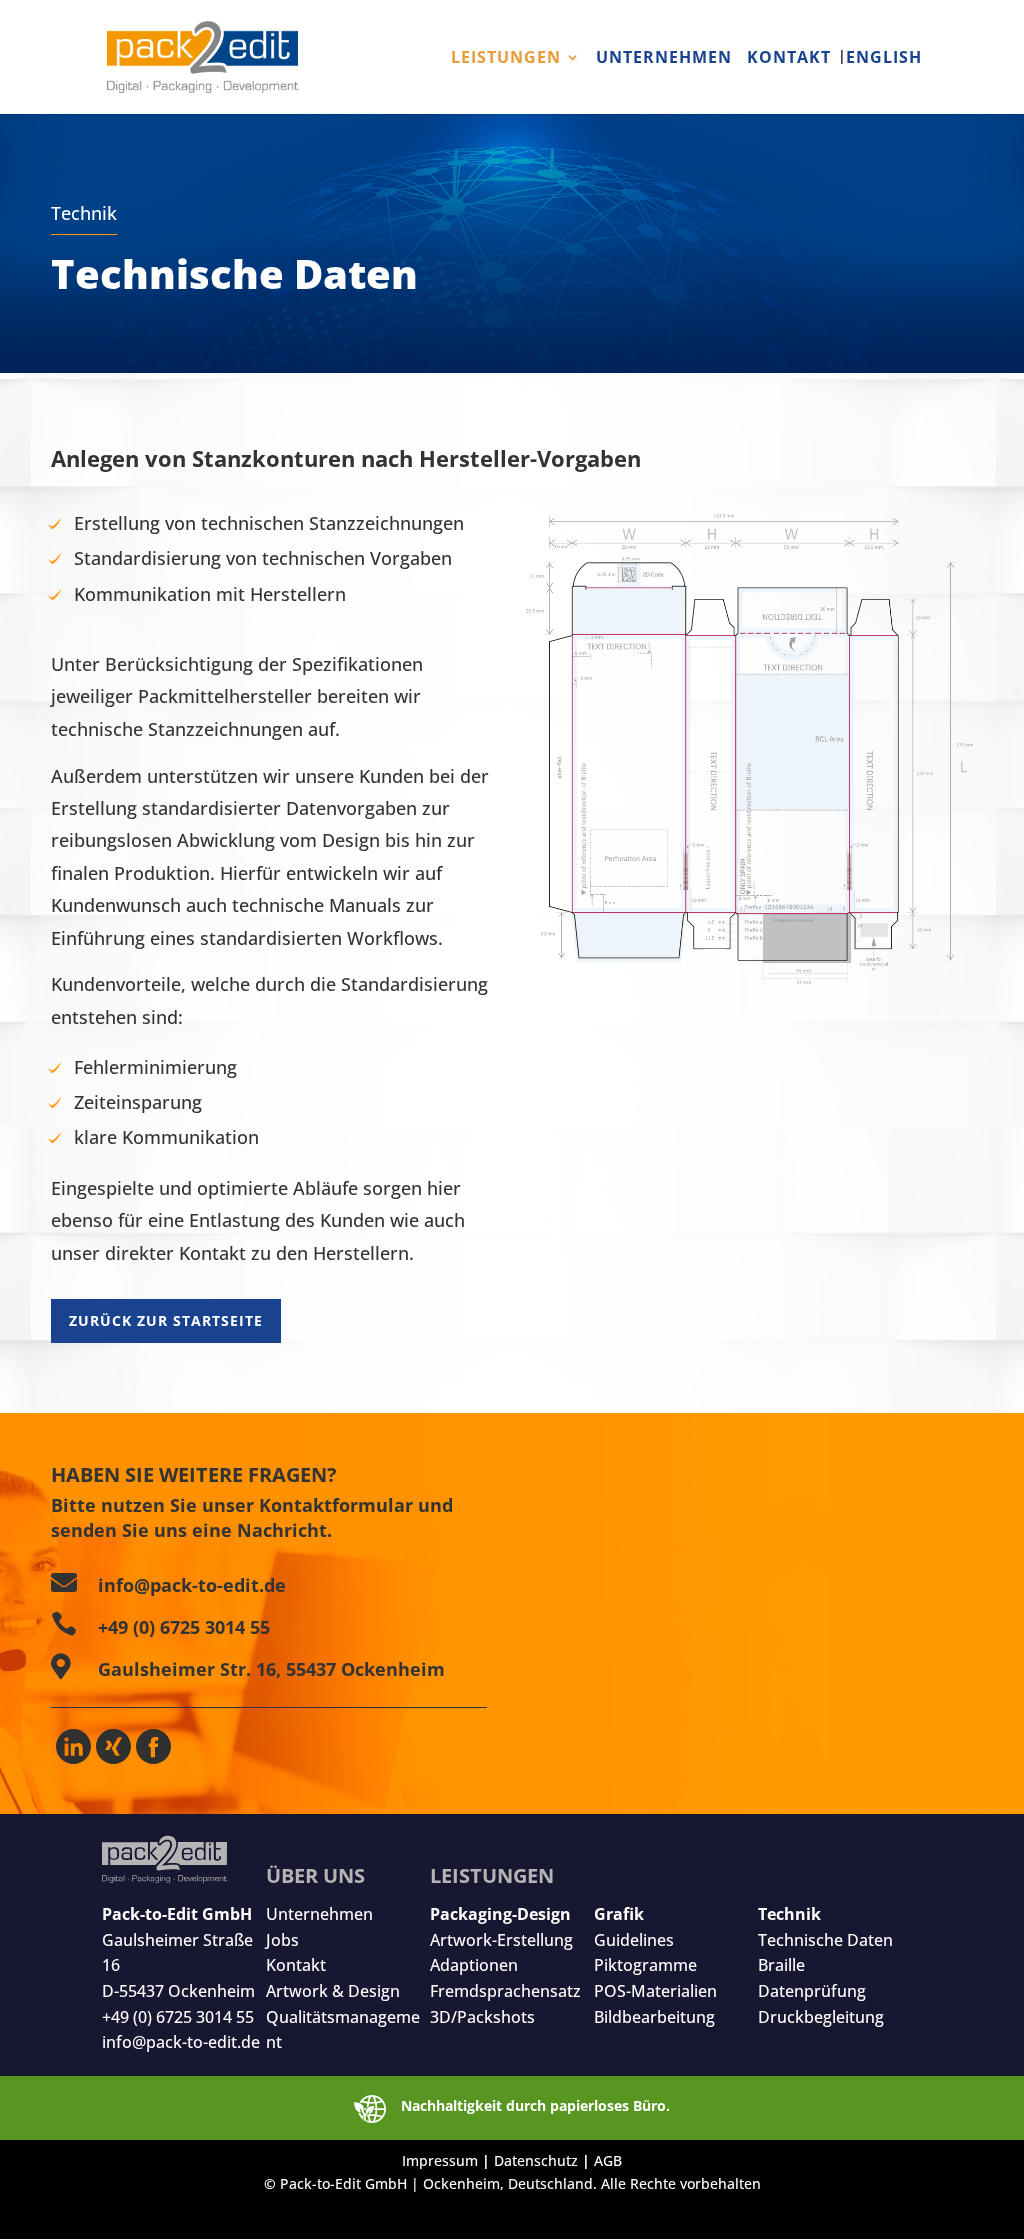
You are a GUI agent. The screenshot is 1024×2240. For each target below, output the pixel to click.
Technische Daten (825, 1940)
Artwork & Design (333, 1991)
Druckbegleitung (821, 2017)
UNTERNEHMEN (664, 59)
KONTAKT (789, 59)
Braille (781, 1965)
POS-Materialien (655, 1991)
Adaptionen (474, 1965)
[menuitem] (880, 82)
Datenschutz (536, 2160)
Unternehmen (319, 1914)
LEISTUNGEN (506, 59)
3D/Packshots (482, 2017)
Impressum (440, 2160)
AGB (608, 2160)
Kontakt (296, 1965)
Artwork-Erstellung (501, 1940)
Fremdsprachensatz (505, 1991)
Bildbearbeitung (654, 2017)
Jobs (282, 1940)
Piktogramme (645, 1965)
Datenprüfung (812, 1991)
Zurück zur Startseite (166, 1320)
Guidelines (634, 1940)
